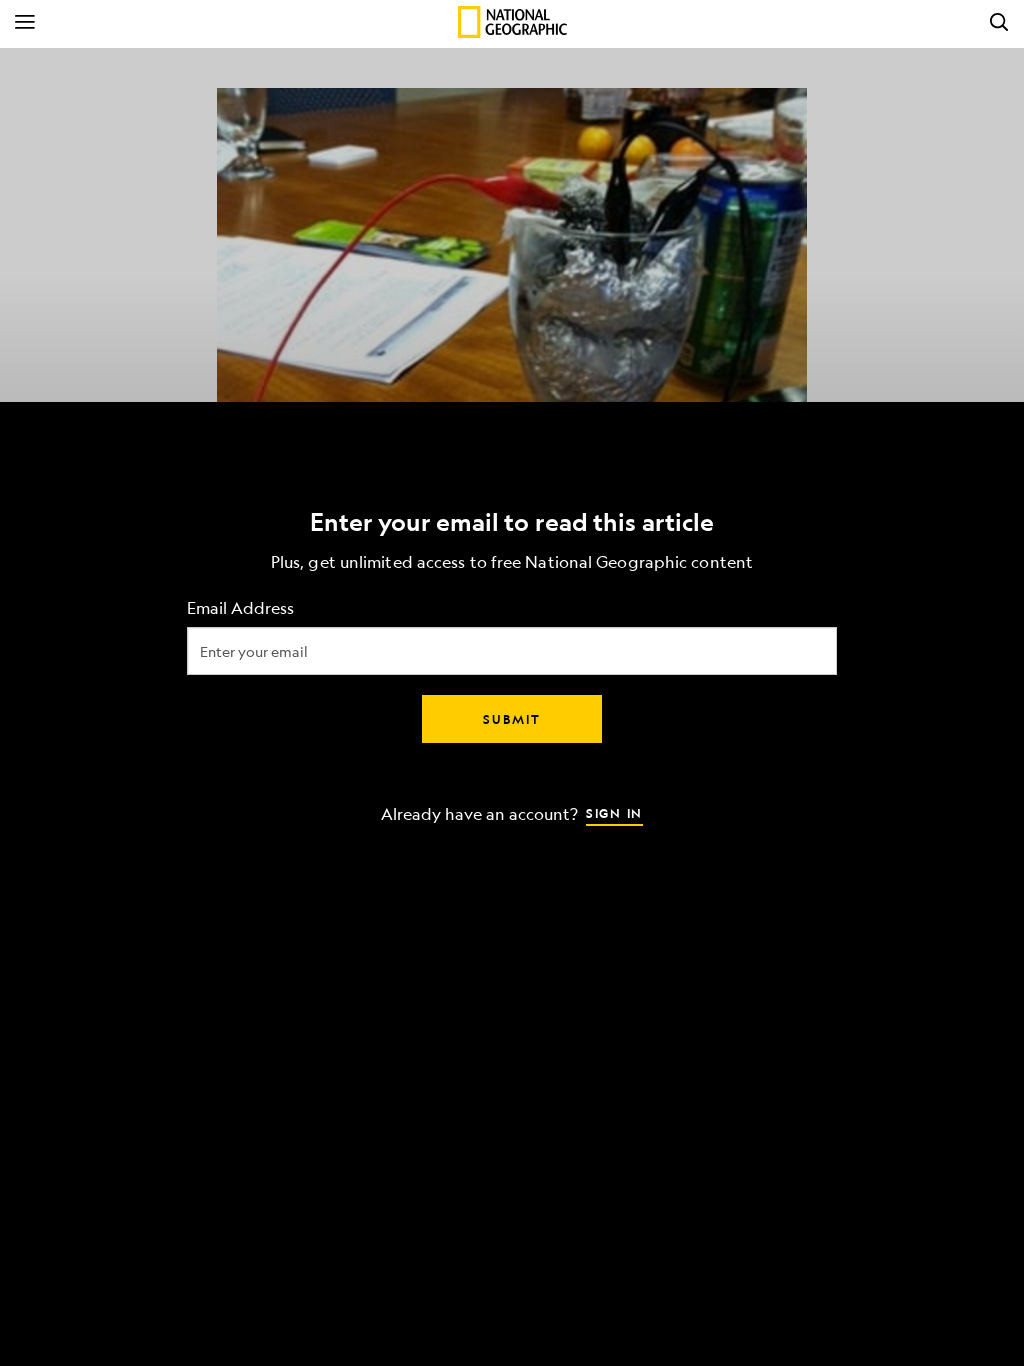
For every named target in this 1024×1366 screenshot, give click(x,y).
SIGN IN (614, 813)
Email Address (240, 608)
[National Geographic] (512, 22)
